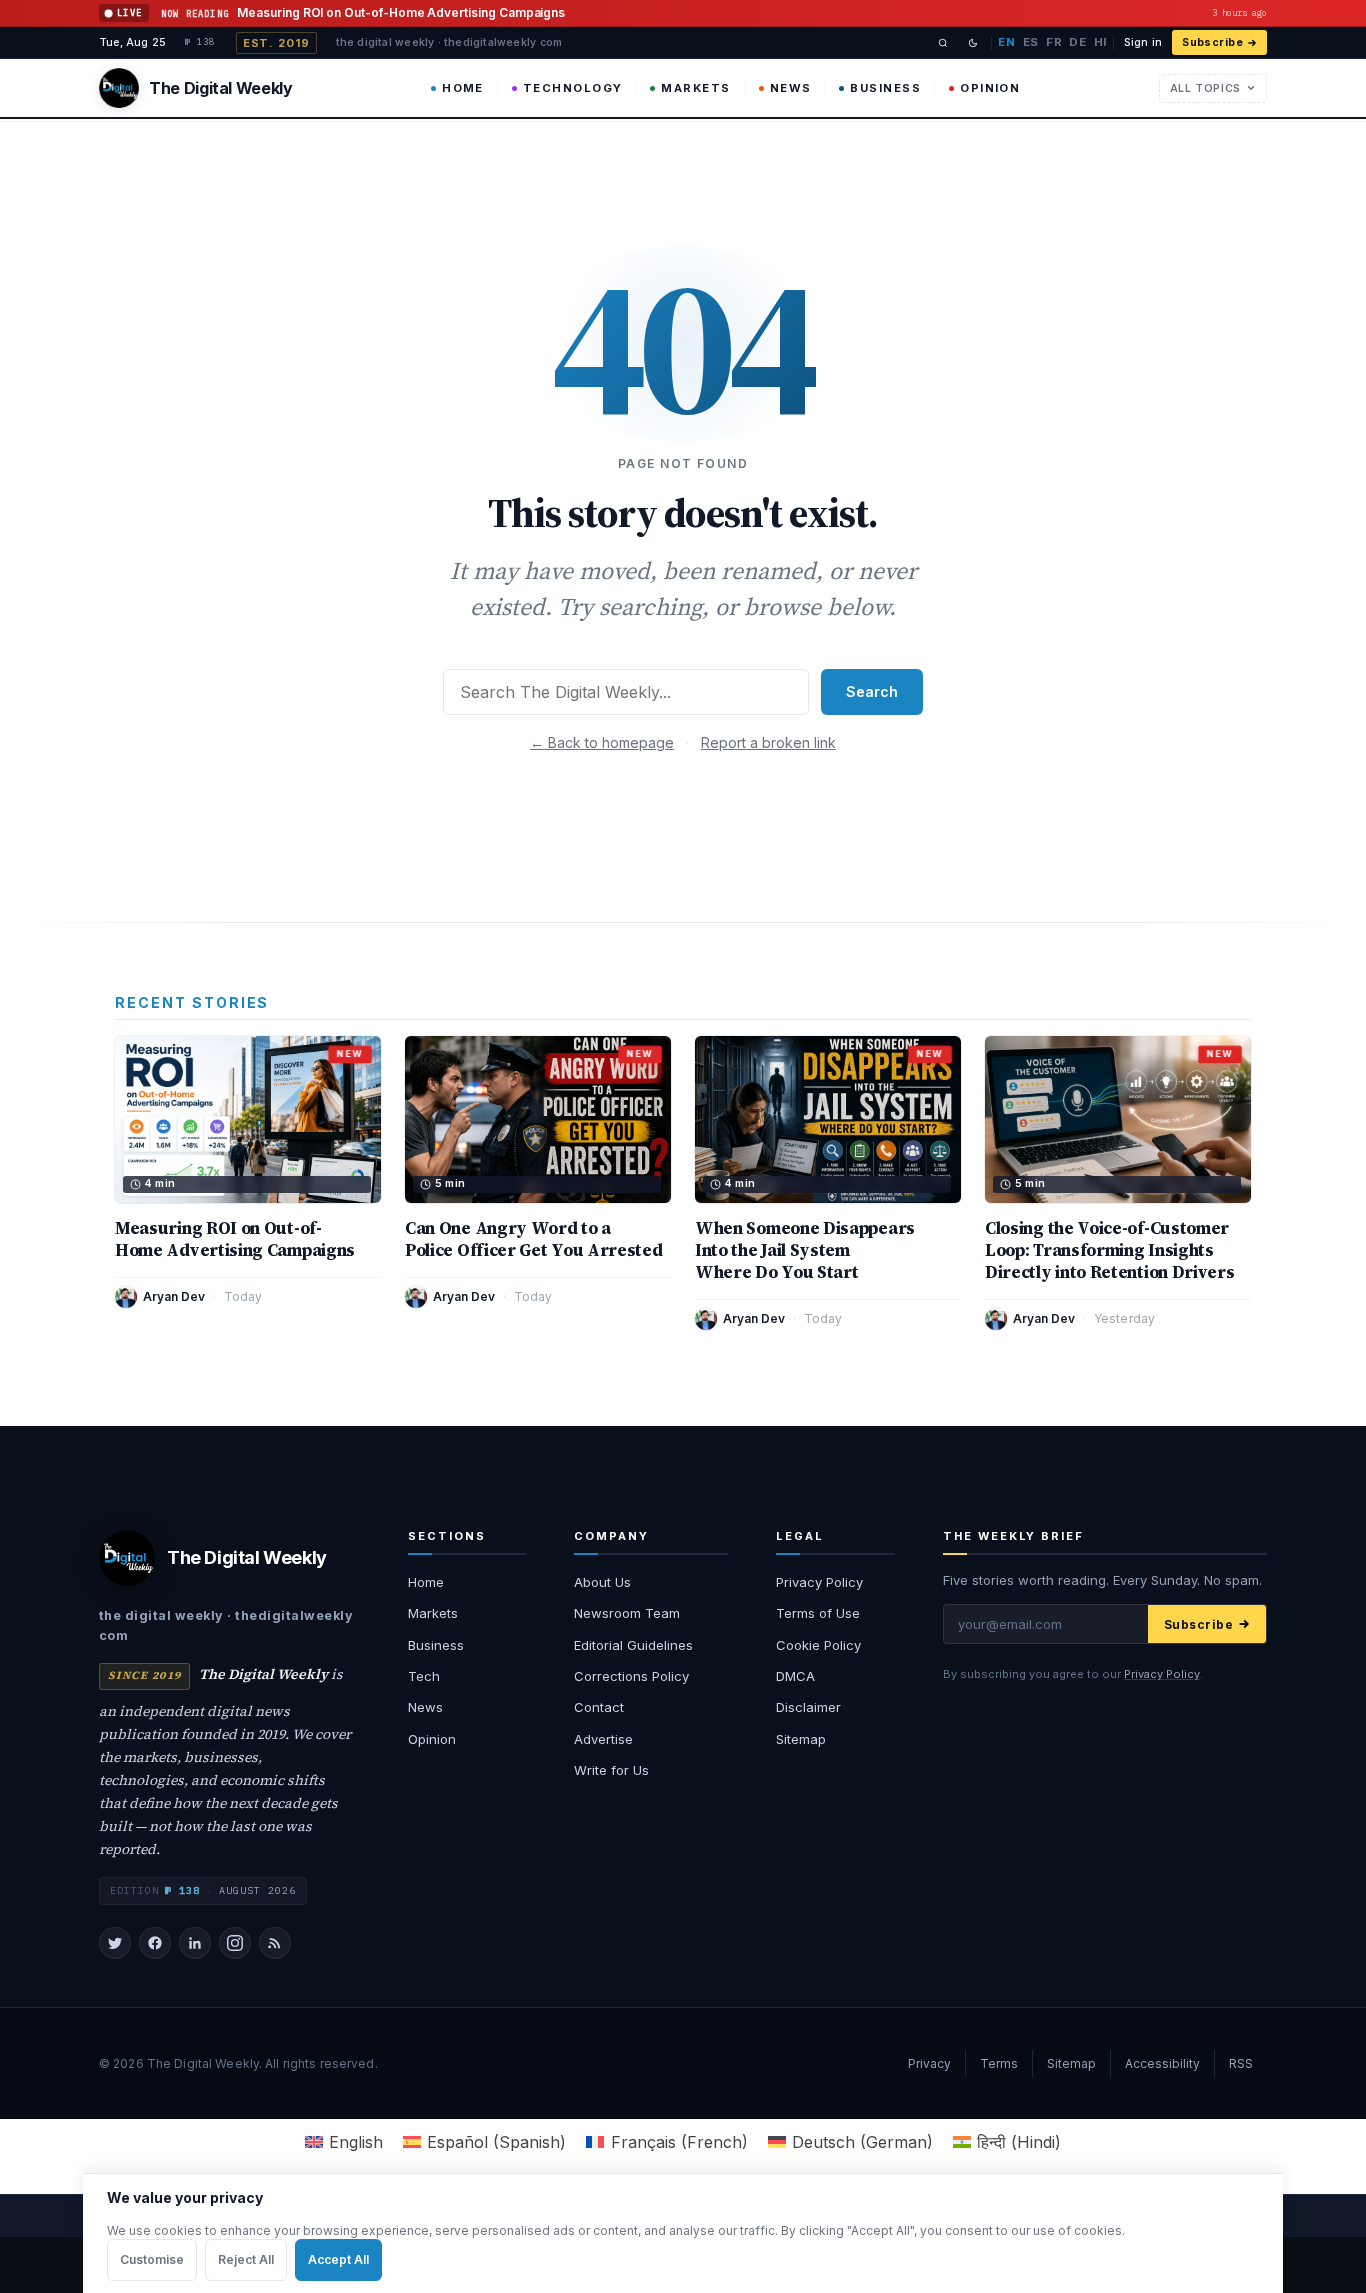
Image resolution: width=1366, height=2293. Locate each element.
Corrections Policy (631, 1676)
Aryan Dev (174, 1296)
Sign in (1143, 42)
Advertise (603, 1739)
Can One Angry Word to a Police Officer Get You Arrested (534, 1239)
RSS (1241, 2063)
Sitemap (801, 1739)
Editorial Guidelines (633, 1645)
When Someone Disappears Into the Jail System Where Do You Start (805, 1250)
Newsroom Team (627, 1613)
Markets (695, 88)
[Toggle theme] (973, 43)
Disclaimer (808, 1707)
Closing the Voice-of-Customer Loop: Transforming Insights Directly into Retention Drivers (1110, 1250)
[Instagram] (235, 1943)
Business (885, 88)
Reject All (246, 2259)
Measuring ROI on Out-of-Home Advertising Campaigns (235, 1239)
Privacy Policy (819, 1582)
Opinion (990, 88)
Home (463, 88)
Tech (424, 1676)
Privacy (929, 2063)
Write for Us (611, 1770)
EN (1006, 42)
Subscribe (1212, 42)
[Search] (943, 43)
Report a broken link (768, 742)
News (791, 88)
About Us (602, 1582)
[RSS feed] (275, 1943)
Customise (152, 2259)
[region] (683, 2233)
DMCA (795, 1676)
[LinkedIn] (195, 1943)
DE (1077, 42)
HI (1100, 42)
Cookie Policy (818, 1645)
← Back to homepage (602, 742)
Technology (573, 88)
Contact (599, 1707)
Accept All (338, 2259)
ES (1031, 42)
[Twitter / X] (115, 1943)
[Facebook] (155, 1943)
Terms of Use (818, 1613)
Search (872, 691)
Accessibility (1162, 2063)
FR (1054, 42)
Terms (999, 2063)
